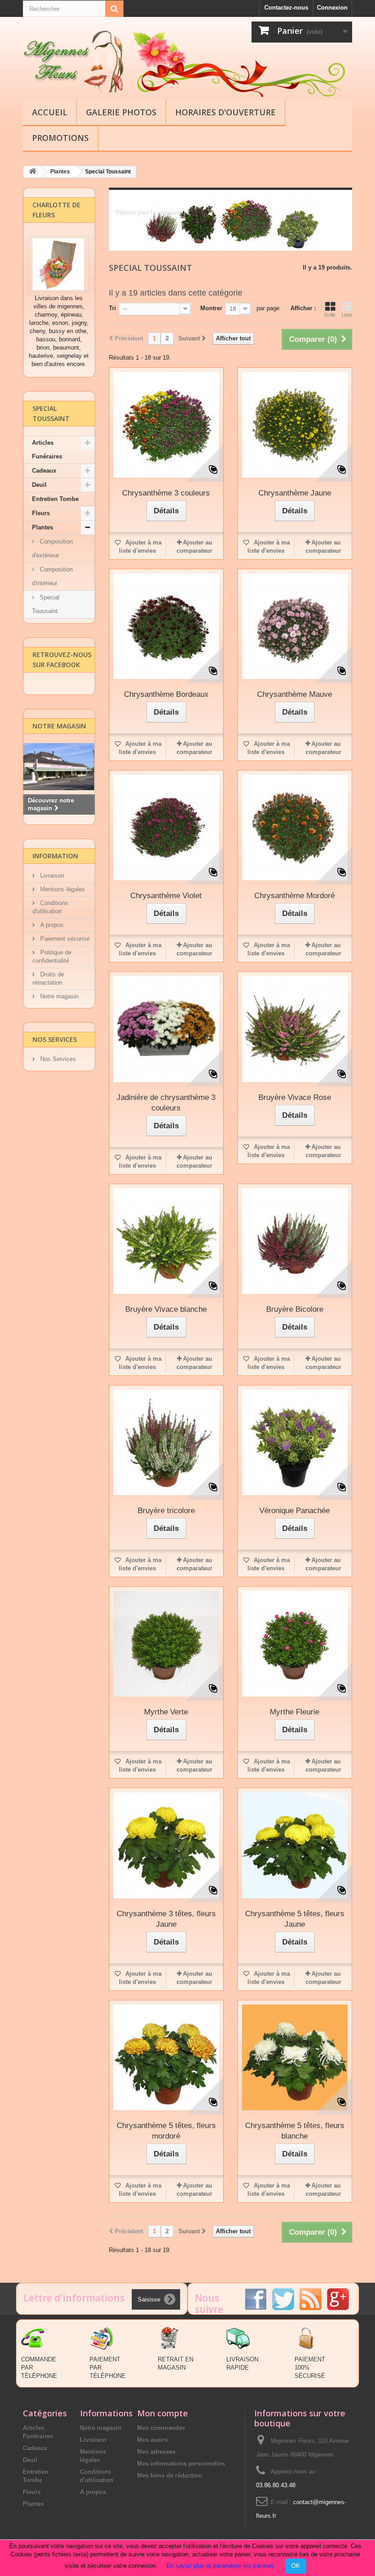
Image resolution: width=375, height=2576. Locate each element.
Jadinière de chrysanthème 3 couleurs (166, 1103)
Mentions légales (62, 889)
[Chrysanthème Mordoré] (295, 827)
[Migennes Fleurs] (73, 62)
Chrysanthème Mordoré (295, 896)
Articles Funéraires (47, 450)
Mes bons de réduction (170, 2476)
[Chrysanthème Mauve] (295, 626)
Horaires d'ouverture (225, 112)
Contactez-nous (286, 8)
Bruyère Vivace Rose (295, 1097)
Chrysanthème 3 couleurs (166, 493)
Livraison (51, 876)
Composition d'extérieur (52, 548)
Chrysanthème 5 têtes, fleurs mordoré (166, 2131)
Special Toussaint (46, 604)
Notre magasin (59, 726)
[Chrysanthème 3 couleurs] (166, 425)
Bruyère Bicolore (295, 1309)
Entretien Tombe (55, 499)
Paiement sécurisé (64, 939)
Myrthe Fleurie (295, 1712)
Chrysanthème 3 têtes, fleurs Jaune (166, 1919)
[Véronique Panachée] (295, 1442)
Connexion (332, 8)
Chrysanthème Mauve (295, 694)
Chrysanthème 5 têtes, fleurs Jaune (295, 1919)
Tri (112, 308)
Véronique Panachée (295, 1511)
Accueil (50, 112)
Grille (330, 315)
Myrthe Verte (166, 1712)
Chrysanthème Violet (166, 896)
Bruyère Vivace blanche (166, 1309)
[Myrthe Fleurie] (295, 1644)
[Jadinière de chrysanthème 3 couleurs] (166, 1029)
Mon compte (163, 2413)
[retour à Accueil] (32, 172)
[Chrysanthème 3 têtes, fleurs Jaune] (166, 1845)
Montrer (211, 308)
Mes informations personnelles (181, 2464)
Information (55, 856)
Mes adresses (156, 2452)
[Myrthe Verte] (166, 1644)
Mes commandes (161, 2428)
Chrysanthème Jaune (295, 493)
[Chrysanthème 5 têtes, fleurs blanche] (295, 2057)
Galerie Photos (121, 112)
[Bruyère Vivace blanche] (166, 1241)
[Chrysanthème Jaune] (295, 425)
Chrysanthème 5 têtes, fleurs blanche (295, 2131)
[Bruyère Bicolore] (295, 1241)
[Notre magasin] (59, 767)
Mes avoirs (153, 2440)
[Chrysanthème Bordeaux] (166, 626)
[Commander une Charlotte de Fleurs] (58, 264)
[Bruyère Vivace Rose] (295, 1029)
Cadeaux (44, 471)
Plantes (43, 527)
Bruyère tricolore (166, 1511)
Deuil (39, 485)
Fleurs (41, 513)
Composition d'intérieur (52, 576)
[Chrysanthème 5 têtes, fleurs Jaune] (295, 1845)
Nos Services (55, 1039)
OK (296, 2566)
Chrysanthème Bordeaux (166, 694)
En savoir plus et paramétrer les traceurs (220, 2566)
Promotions (60, 138)
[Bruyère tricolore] (166, 1442)
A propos (51, 925)
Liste (347, 315)
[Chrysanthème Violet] (166, 827)
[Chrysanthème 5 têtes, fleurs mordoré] (166, 2057)
